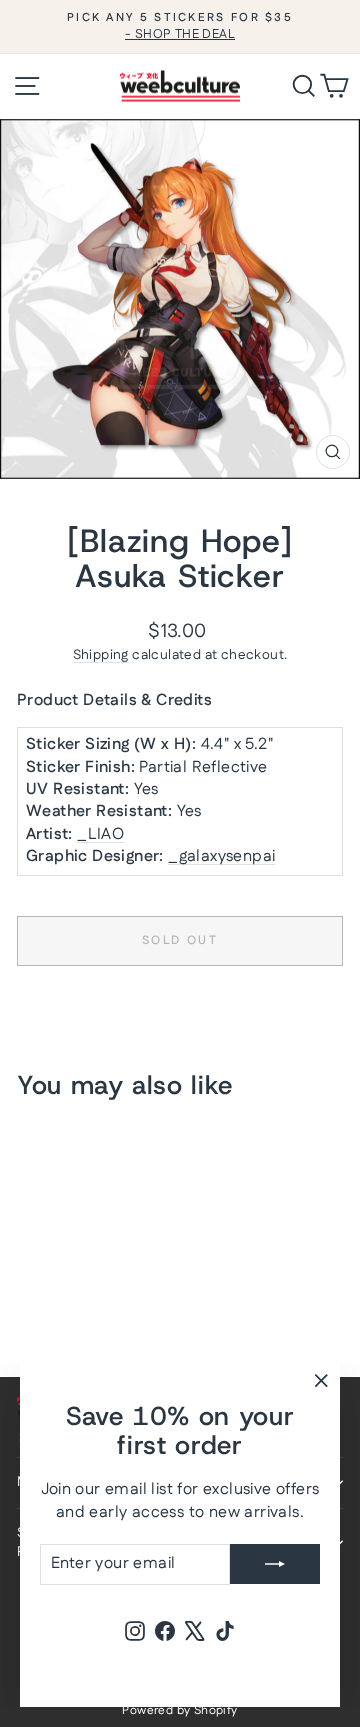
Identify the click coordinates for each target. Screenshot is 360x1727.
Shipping (101, 655)
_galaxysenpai (221, 856)
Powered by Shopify (179, 1710)
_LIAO (100, 834)
